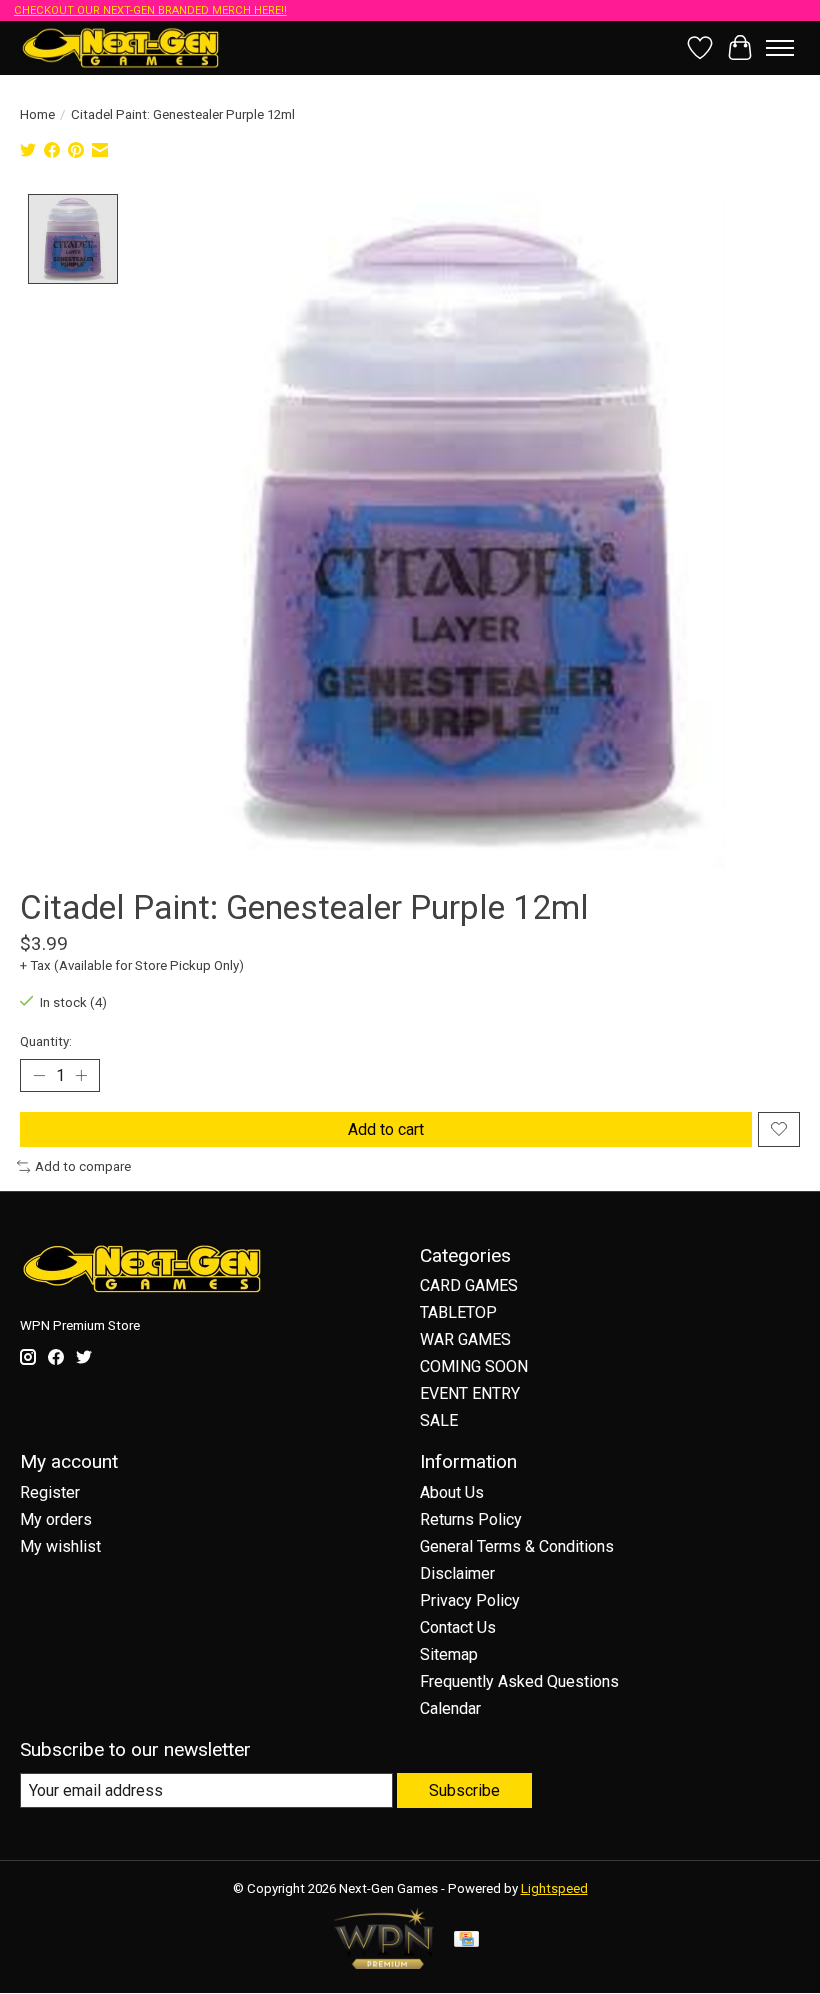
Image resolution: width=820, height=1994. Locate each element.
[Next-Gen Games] (121, 47)
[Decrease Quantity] (39, 1075)
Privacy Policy (470, 1600)
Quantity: (46, 1041)
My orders (56, 1519)
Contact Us (458, 1627)
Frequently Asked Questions (519, 1681)
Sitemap (449, 1654)
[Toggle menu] (780, 48)
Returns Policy (471, 1519)
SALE (439, 1420)
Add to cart (386, 1129)
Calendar (450, 1708)
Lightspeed (554, 1888)
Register (50, 1492)
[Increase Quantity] (81, 1075)
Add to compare (83, 1166)
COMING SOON (474, 1366)
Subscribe (464, 1790)
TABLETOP (458, 1312)
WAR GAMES (465, 1339)
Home (37, 114)
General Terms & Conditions (517, 1546)
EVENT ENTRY (470, 1393)
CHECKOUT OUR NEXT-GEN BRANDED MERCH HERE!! (150, 10)
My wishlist (60, 1546)
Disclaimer (457, 1573)
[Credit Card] (466, 1940)
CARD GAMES (469, 1285)
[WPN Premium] (384, 1963)
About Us (452, 1492)
